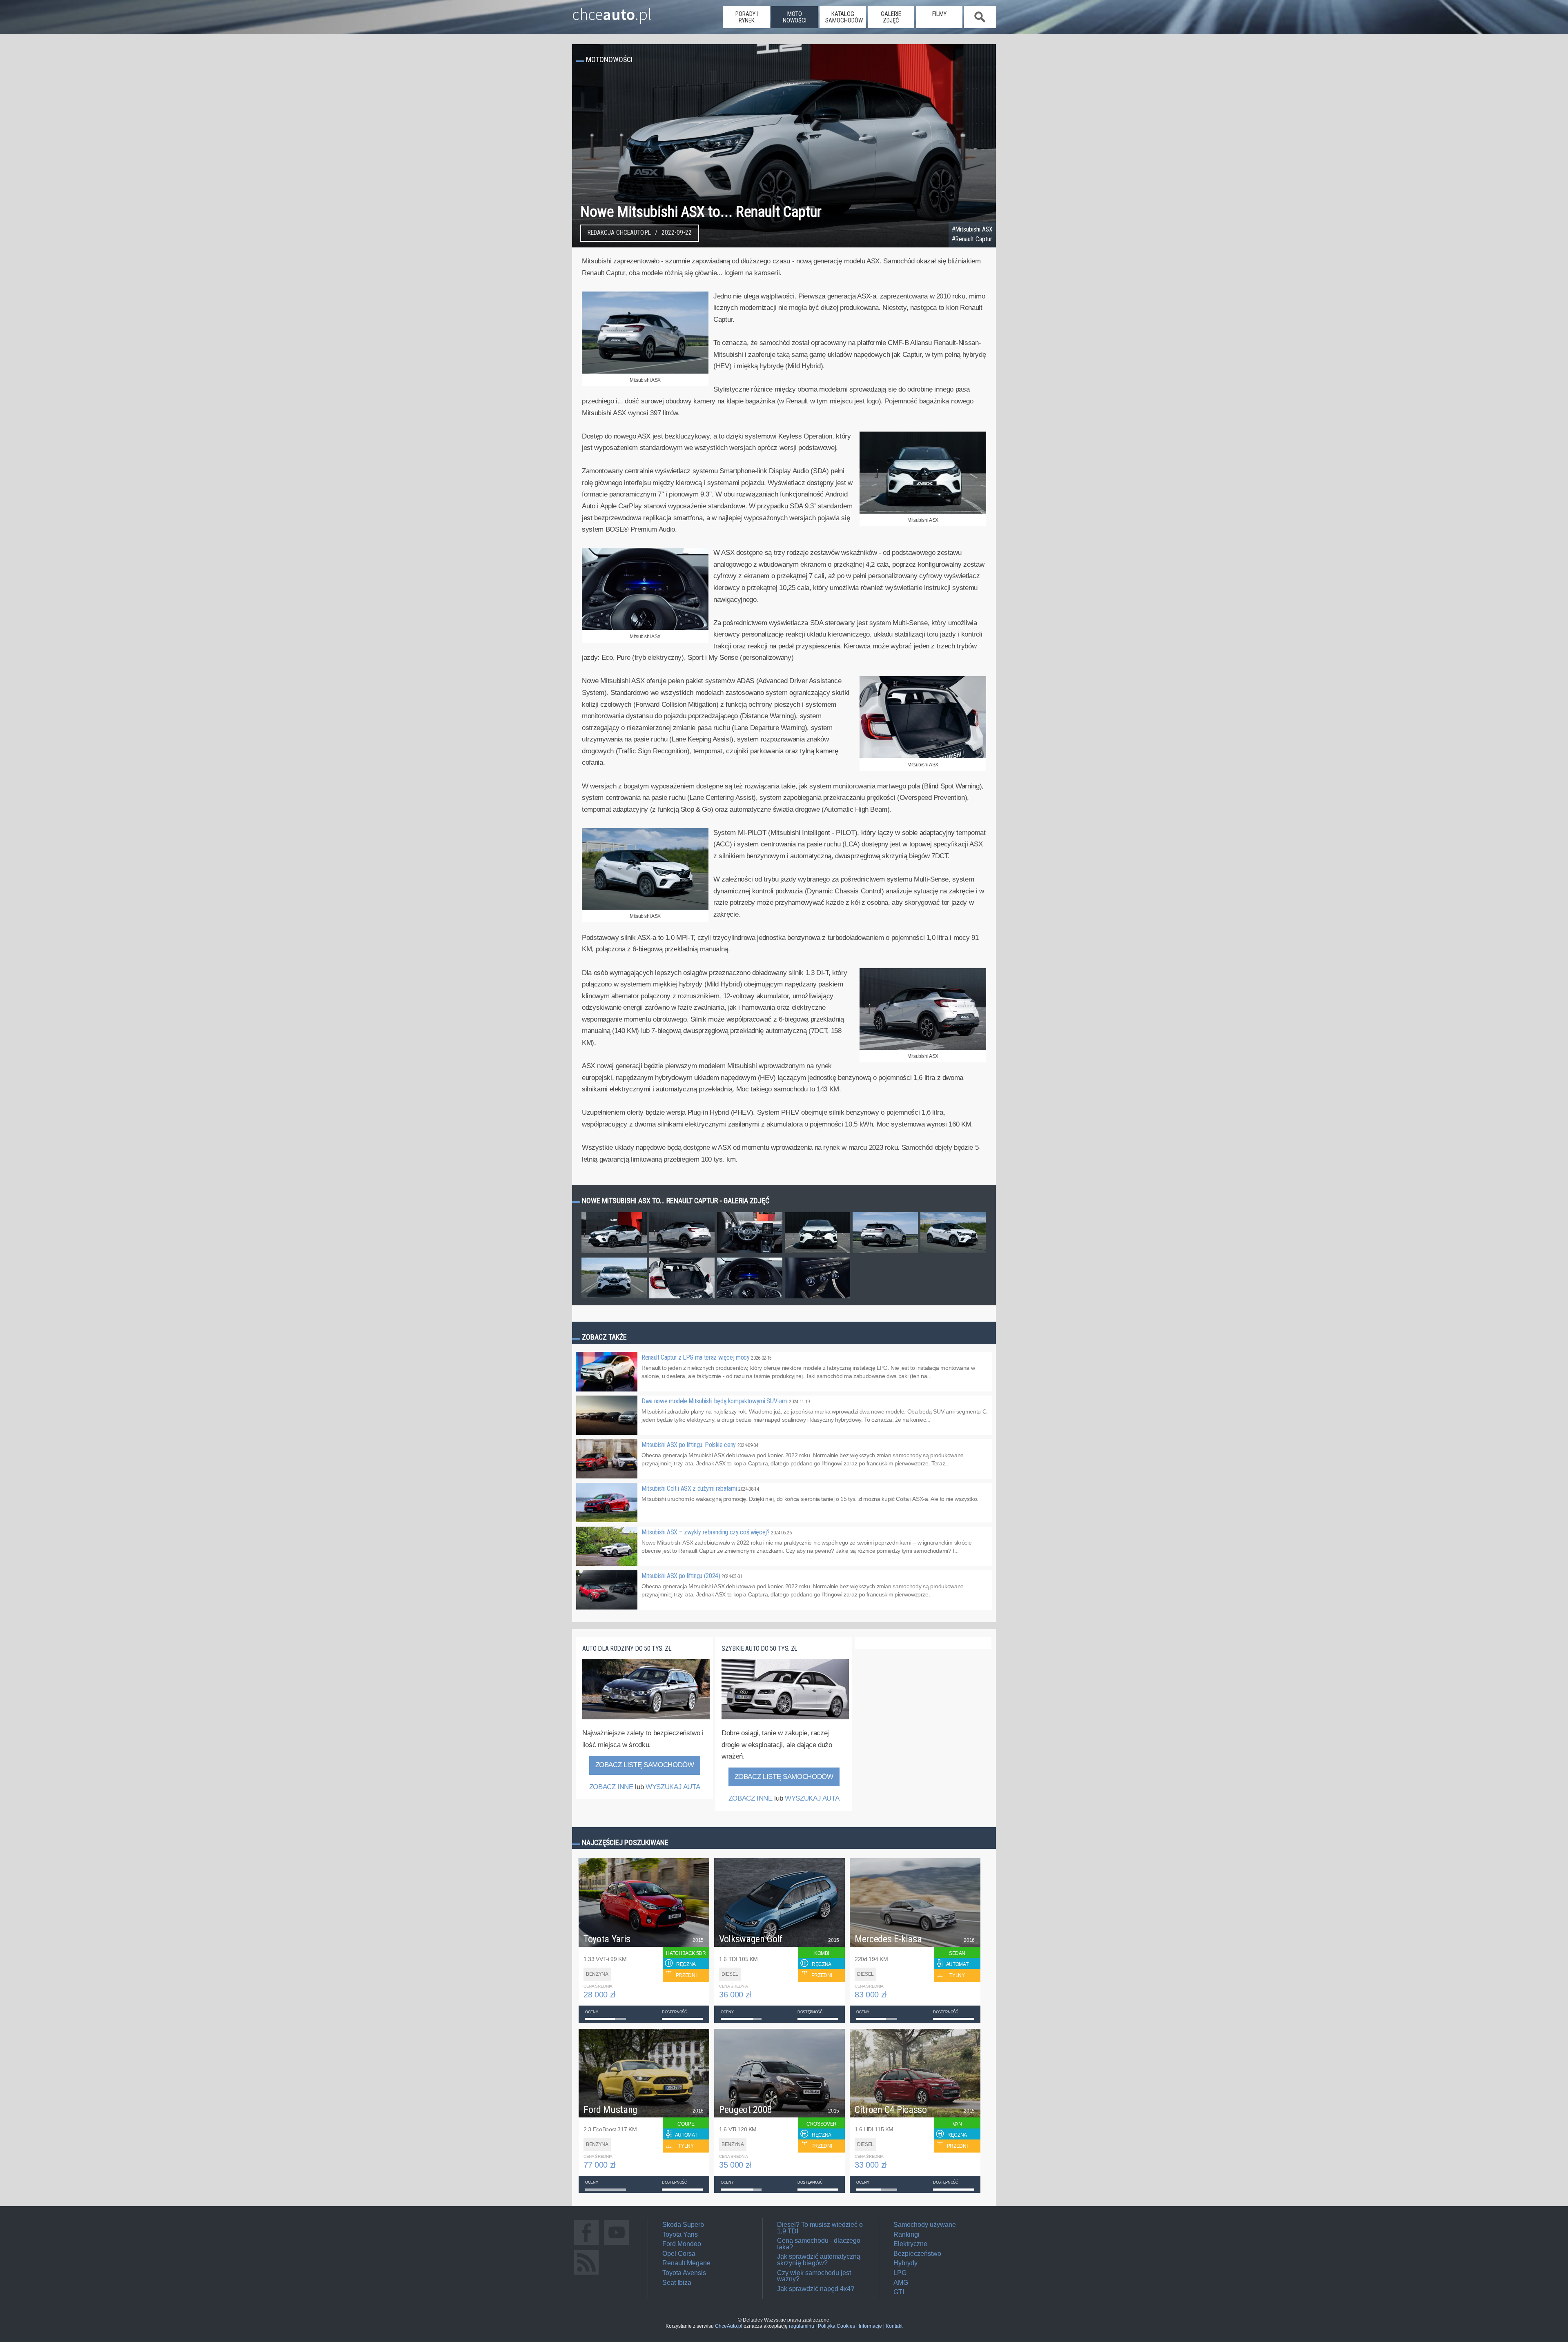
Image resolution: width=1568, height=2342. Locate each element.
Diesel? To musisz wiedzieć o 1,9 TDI (820, 2228)
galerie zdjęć (891, 17)
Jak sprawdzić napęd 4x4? (816, 2289)
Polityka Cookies (836, 2326)
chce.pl (612, 11)
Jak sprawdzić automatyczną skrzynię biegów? (819, 2260)
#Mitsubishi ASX (972, 229)
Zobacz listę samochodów (645, 1765)
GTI (899, 2292)
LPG (900, 2273)
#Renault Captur (972, 239)
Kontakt (894, 2326)
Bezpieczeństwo (917, 2254)
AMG (901, 2283)
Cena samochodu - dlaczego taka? (819, 2244)
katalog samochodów (844, 17)
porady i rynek (747, 17)
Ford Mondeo (682, 2244)
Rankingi (906, 2234)
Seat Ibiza (677, 2283)
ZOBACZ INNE (611, 1787)
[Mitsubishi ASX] (645, 372)
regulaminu (802, 2326)
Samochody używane (925, 2225)
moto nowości (795, 17)
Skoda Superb (683, 2225)
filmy (939, 14)
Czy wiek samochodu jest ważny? (814, 2276)
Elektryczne (910, 2244)
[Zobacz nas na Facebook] (586, 2245)
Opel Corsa (679, 2254)
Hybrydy (905, 2263)
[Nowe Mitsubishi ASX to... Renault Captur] (614, 1253)
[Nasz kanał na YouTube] (617, 2245)
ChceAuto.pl (729, 2326)
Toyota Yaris (680, 2234)
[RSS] (586, 2274)
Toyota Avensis (684, 2273)
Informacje (870, 2326)
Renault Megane (686, 2263)
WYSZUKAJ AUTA (673, 1787)
